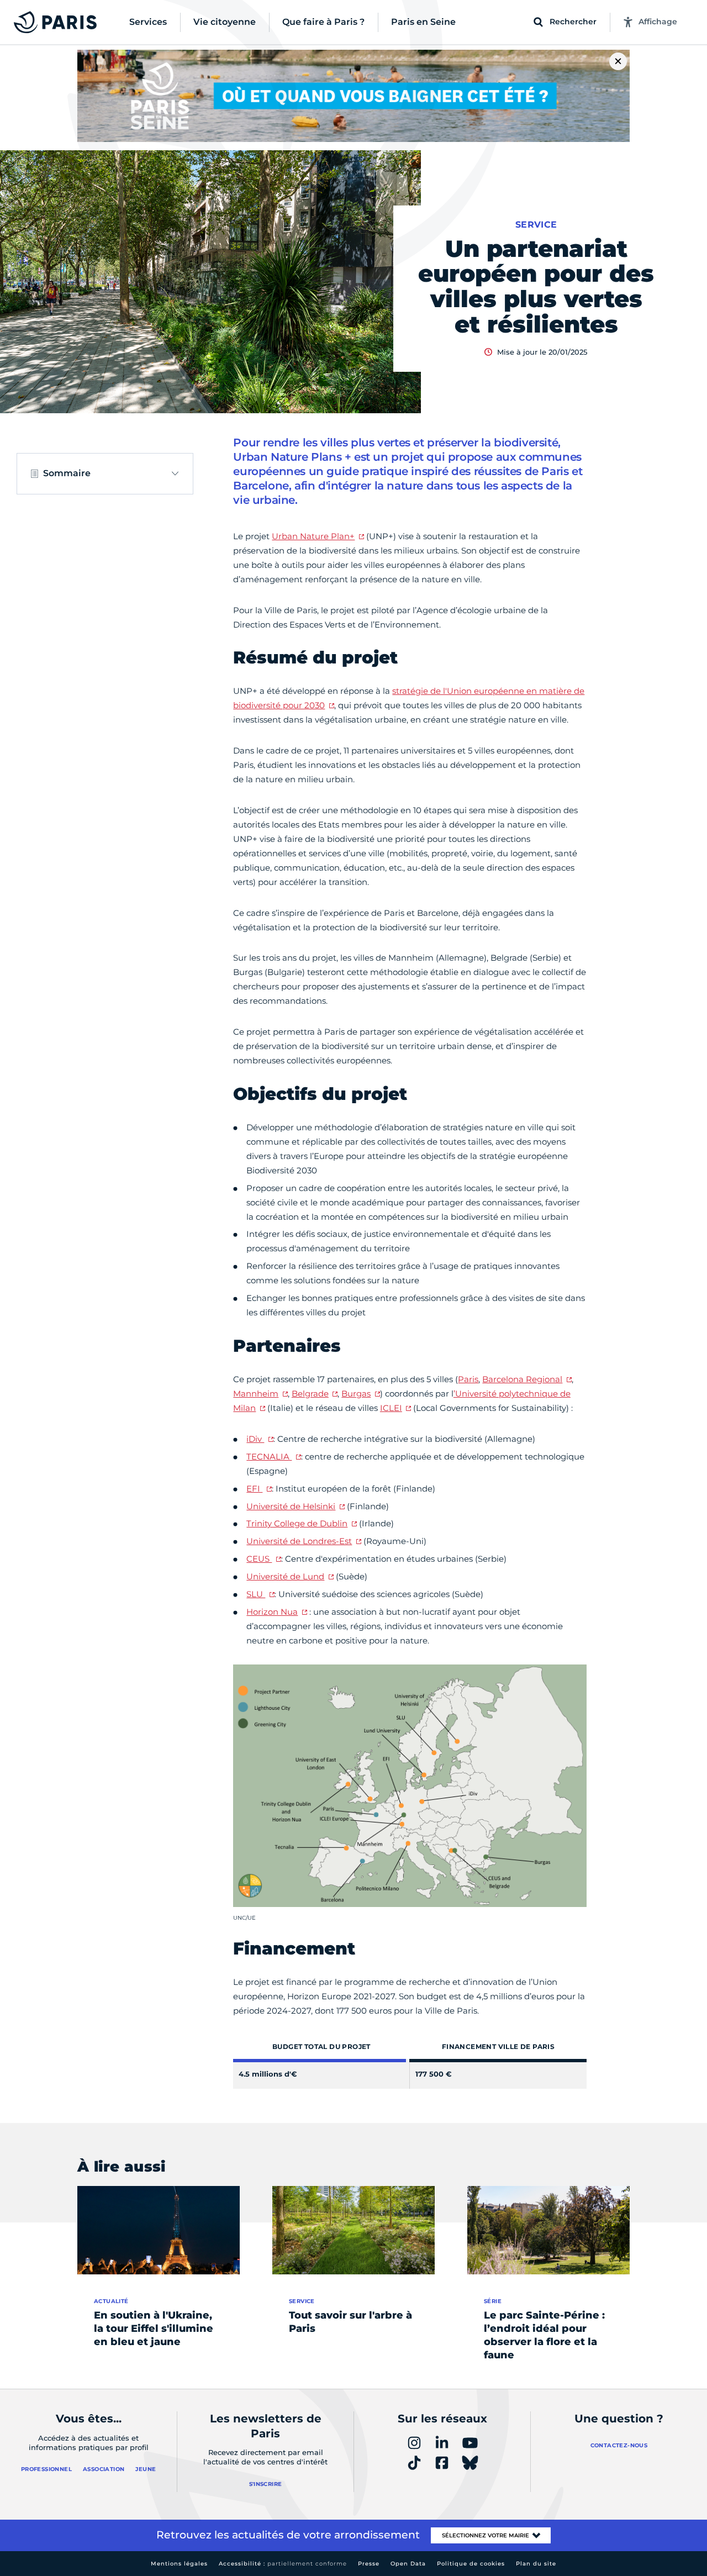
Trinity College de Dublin (297, 1523)
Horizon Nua (272, 1612)
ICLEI (391, 1408)
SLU (256, 1594)
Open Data (408, 2564)
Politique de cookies (471, 2564)
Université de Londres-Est (299, 1541)
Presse (369, 2564)
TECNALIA (269, 1456)
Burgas (356, 1394)
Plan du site (536, 2564)
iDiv (255, 1439)
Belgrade (310, 1394)
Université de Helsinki (291, 1506)
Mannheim (256, 1394)
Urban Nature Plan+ (313, 536)
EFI (254, 1489)
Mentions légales (179, 2564)
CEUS (259, 1559)
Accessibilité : (283, 2564)
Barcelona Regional (522, 1379)
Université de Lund (285, 1576)
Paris (468, 1379)
